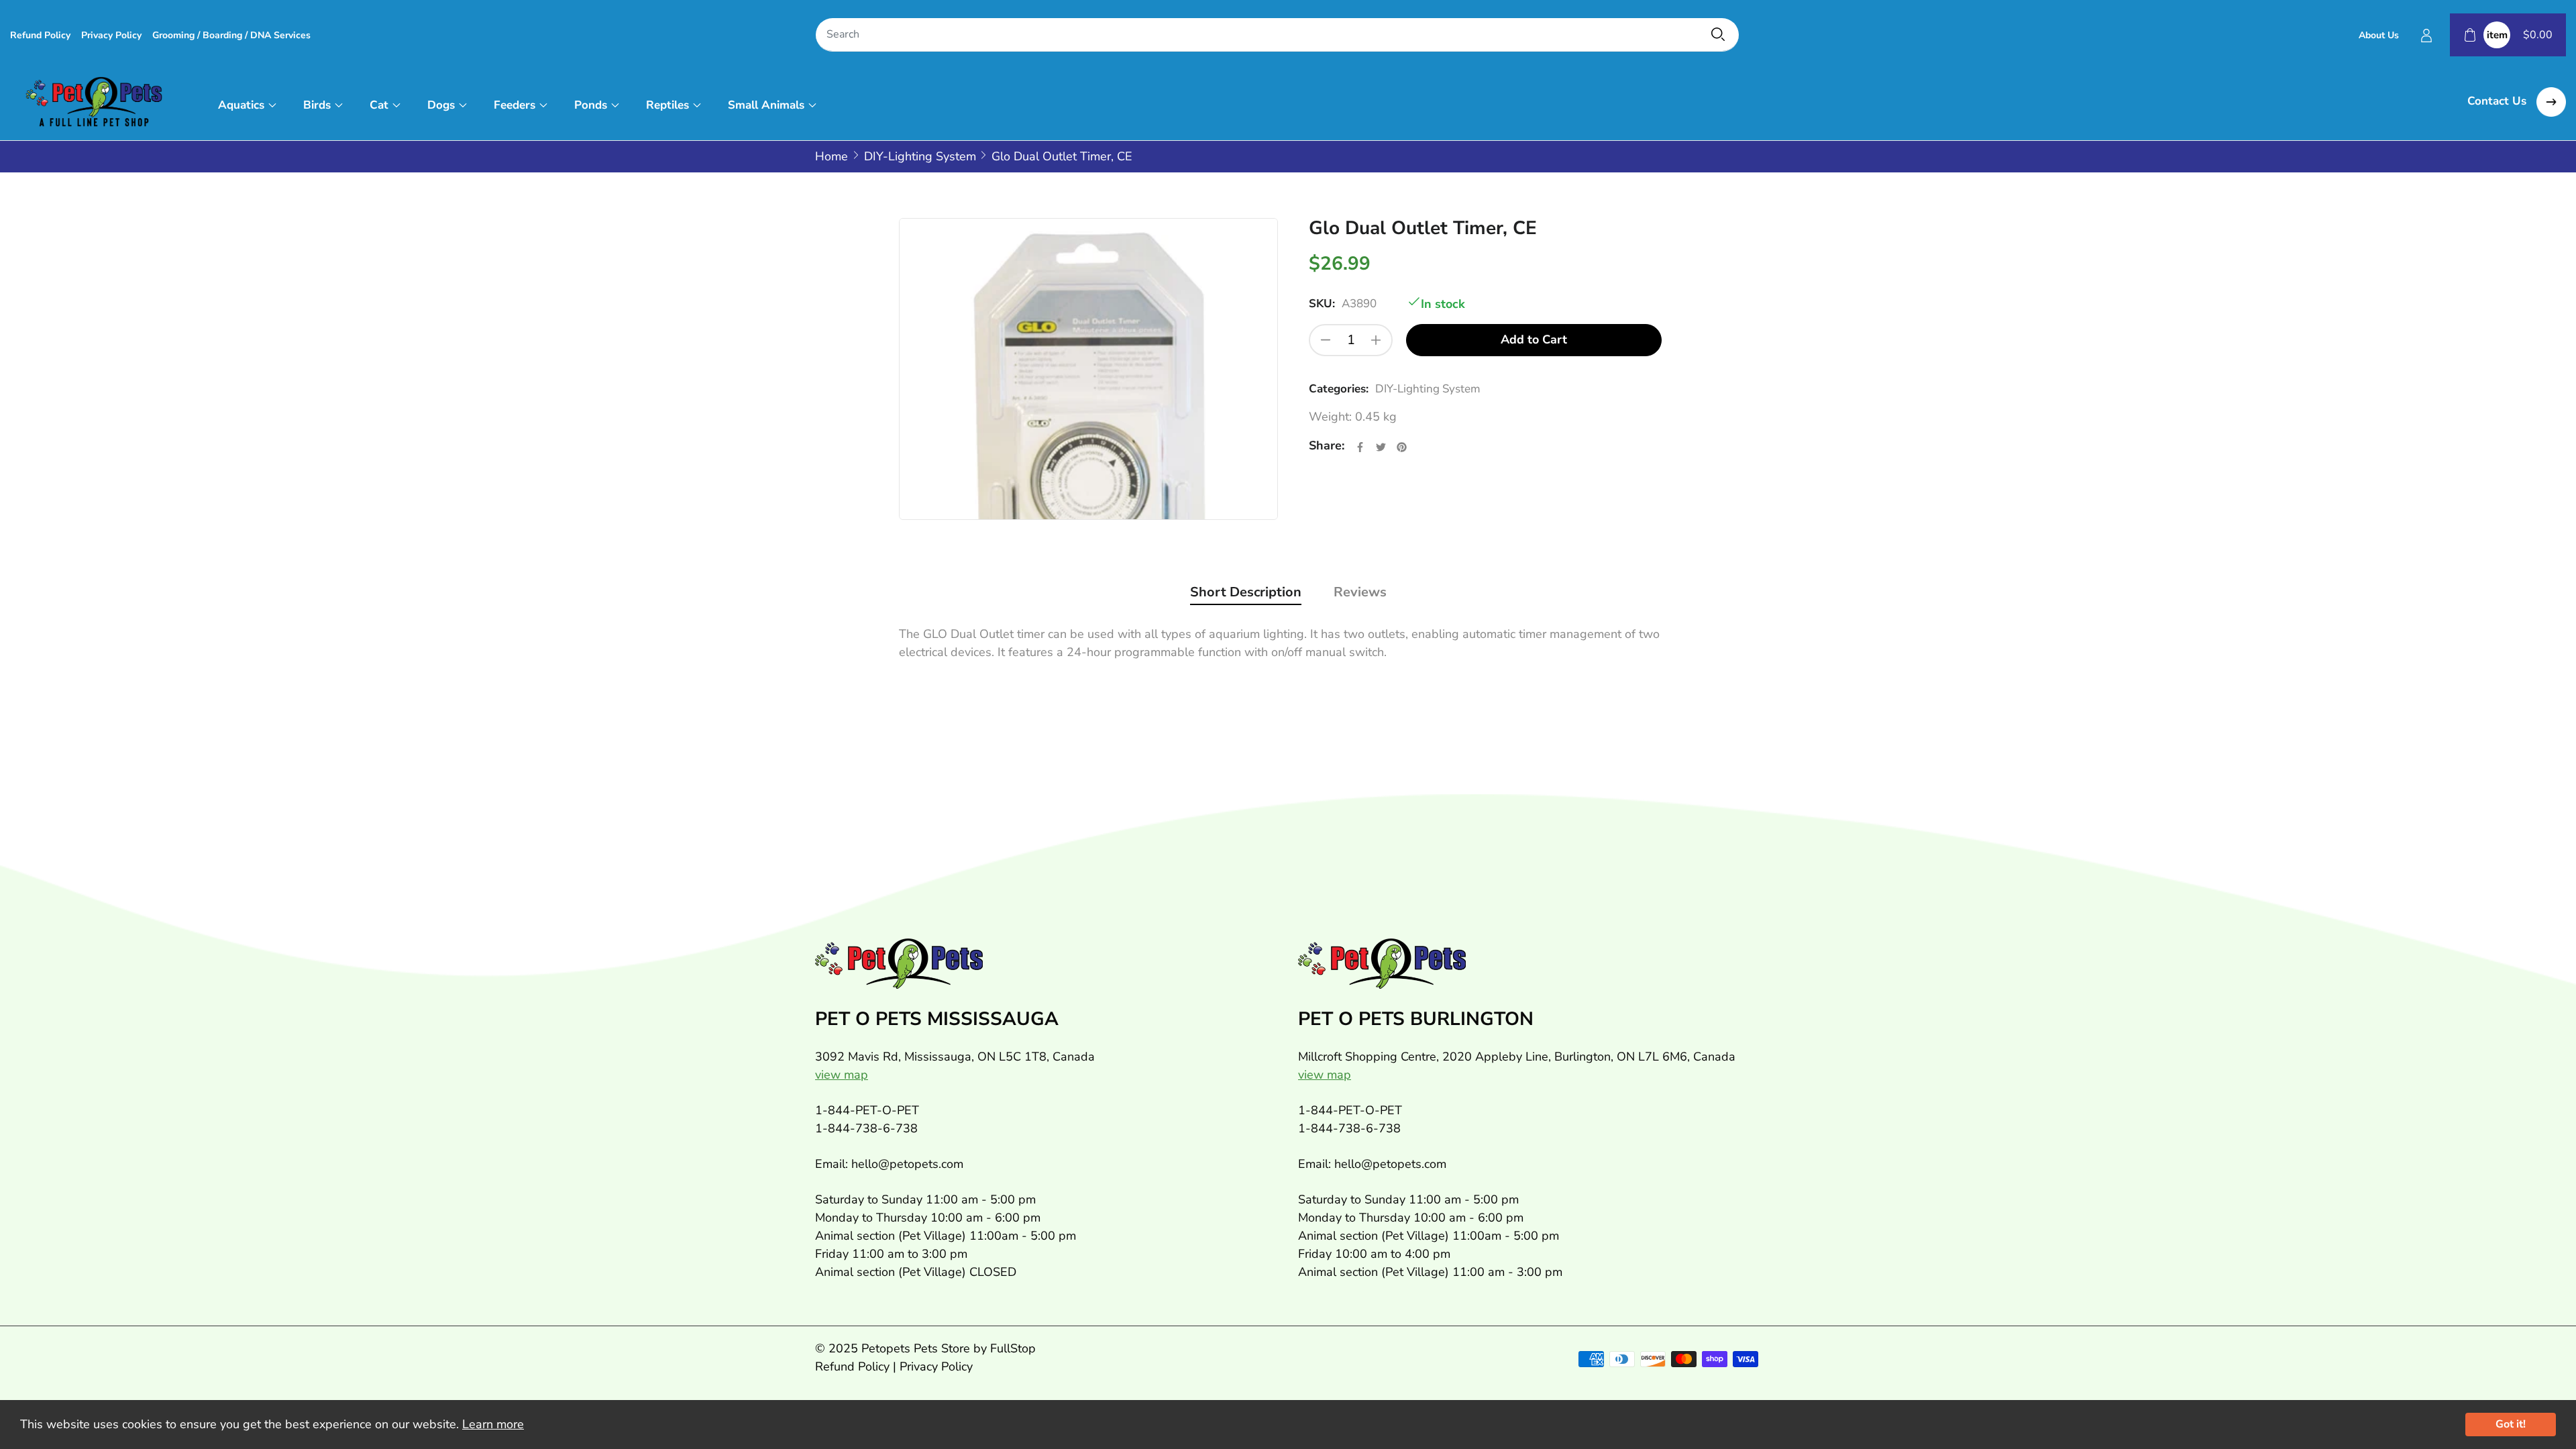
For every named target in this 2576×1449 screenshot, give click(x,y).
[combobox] (1277, 35)
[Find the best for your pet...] (1718, 34)
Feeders (515, 105)
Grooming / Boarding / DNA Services (231, 35)
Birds (317, 105)
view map (842, 1075)
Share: (1327, 445)
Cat (379, 105)
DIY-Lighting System (1428, 389)
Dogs (441, 105)
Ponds (591, 105)
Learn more (493, 1424)
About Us (2379, 35)
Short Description (1246, 592)
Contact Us (2499, 101)
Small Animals (766, 105)
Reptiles (667, 105)
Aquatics (241, 105)
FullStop (1013, 1348)
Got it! (2511, 1424)
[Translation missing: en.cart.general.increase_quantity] (1376, 340)
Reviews (1360, 592)
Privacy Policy (111, 35)
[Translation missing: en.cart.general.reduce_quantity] (1326, 340)
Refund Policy (40, 35)
